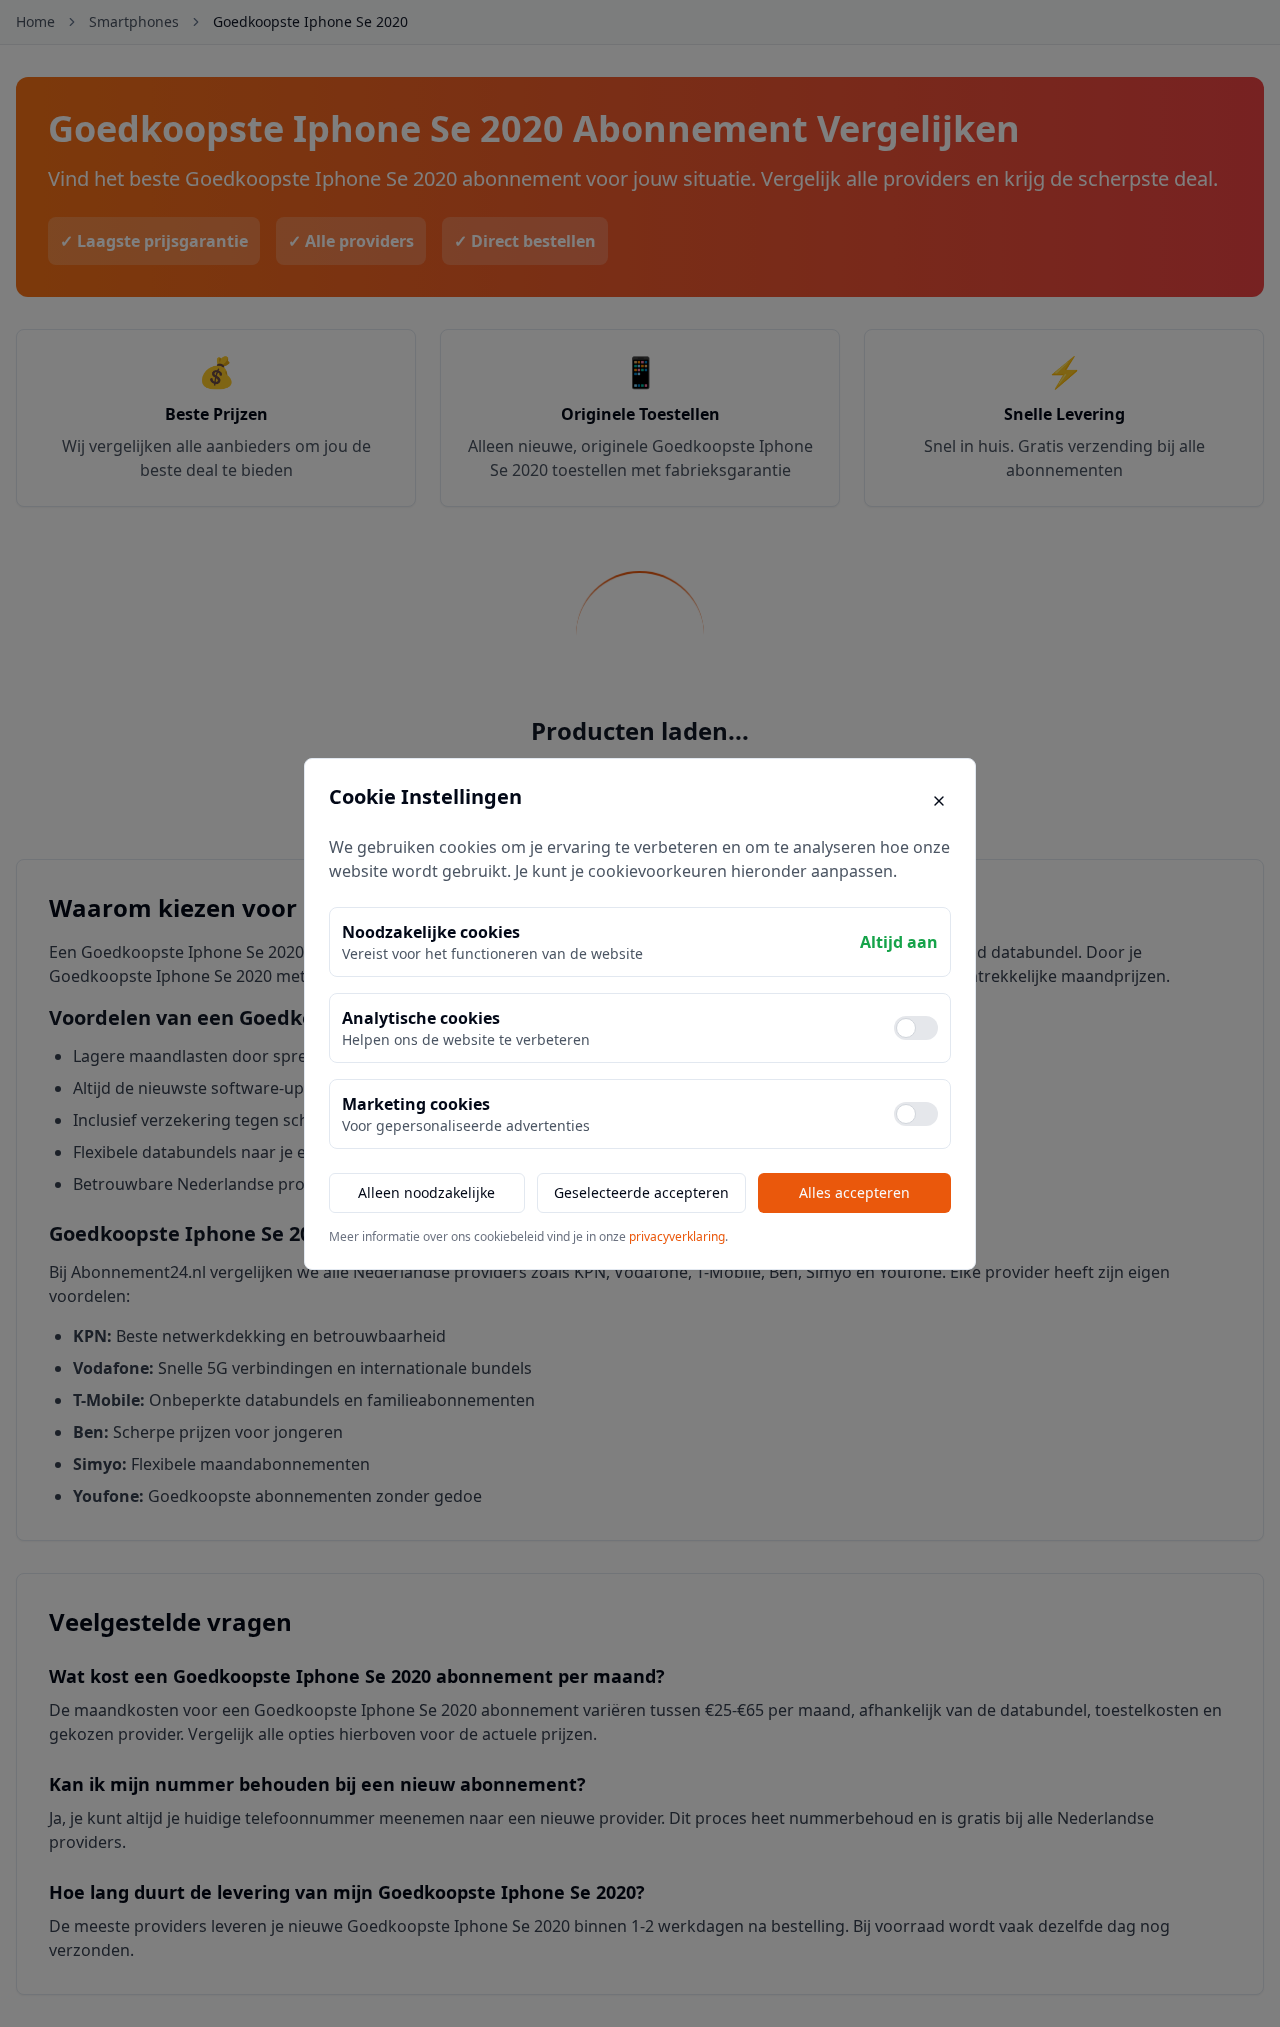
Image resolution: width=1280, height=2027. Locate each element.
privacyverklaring (677, 1236)
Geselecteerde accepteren (641, 1192)
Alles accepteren (854, 1192)
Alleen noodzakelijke (426, 1192)
